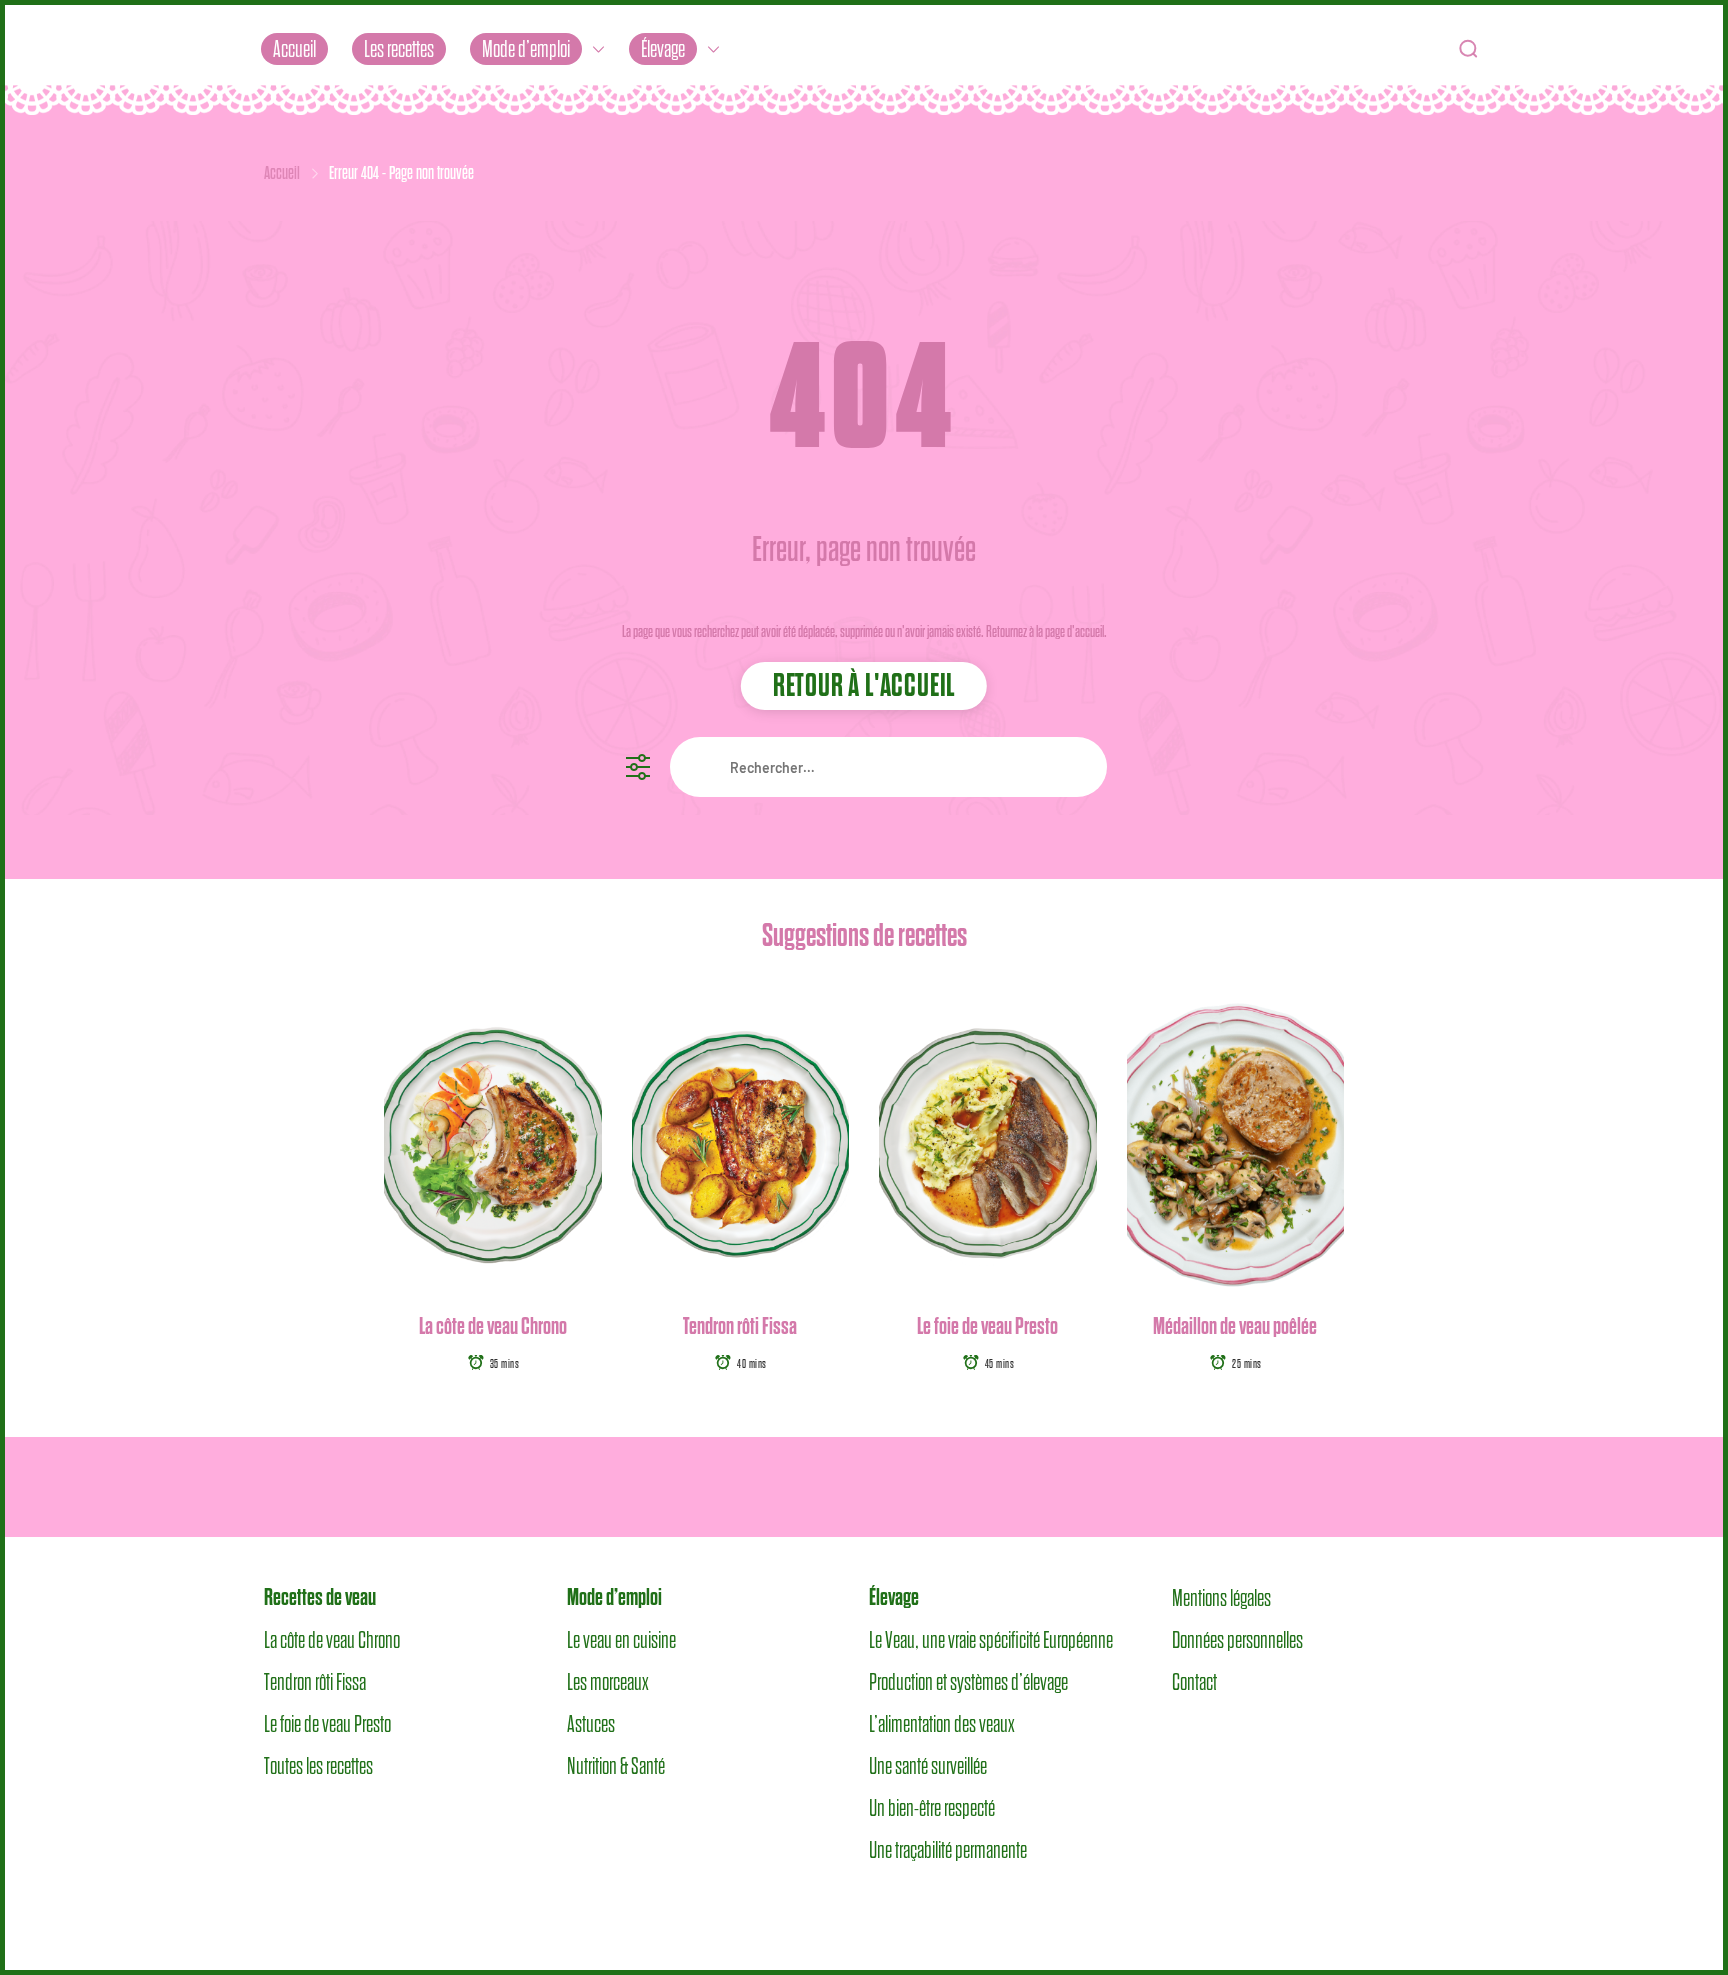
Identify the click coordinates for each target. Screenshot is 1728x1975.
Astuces (591, 1724)
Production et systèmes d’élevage (968, 1682)
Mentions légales (1221, 1598)
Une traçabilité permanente (948, 1850)
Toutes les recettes (318, 1766)
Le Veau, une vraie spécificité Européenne (991, 1640)
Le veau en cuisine (621, 1640)
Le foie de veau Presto (987, 1326)
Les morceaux (608, 1682)
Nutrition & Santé (616, 1766)
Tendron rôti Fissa (740, 1326)
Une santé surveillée (928, 1766)
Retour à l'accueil (864, 686)
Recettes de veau (320, 1597)
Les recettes (399, 49)
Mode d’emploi (526, 49)
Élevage (663, 49)
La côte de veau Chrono (493, 1326)
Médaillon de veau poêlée (1235, 1326)
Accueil (294, 49)
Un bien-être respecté (932, 1808)
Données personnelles (1237, 1640)
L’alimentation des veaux (942, 1724)
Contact (1194, 1682)
